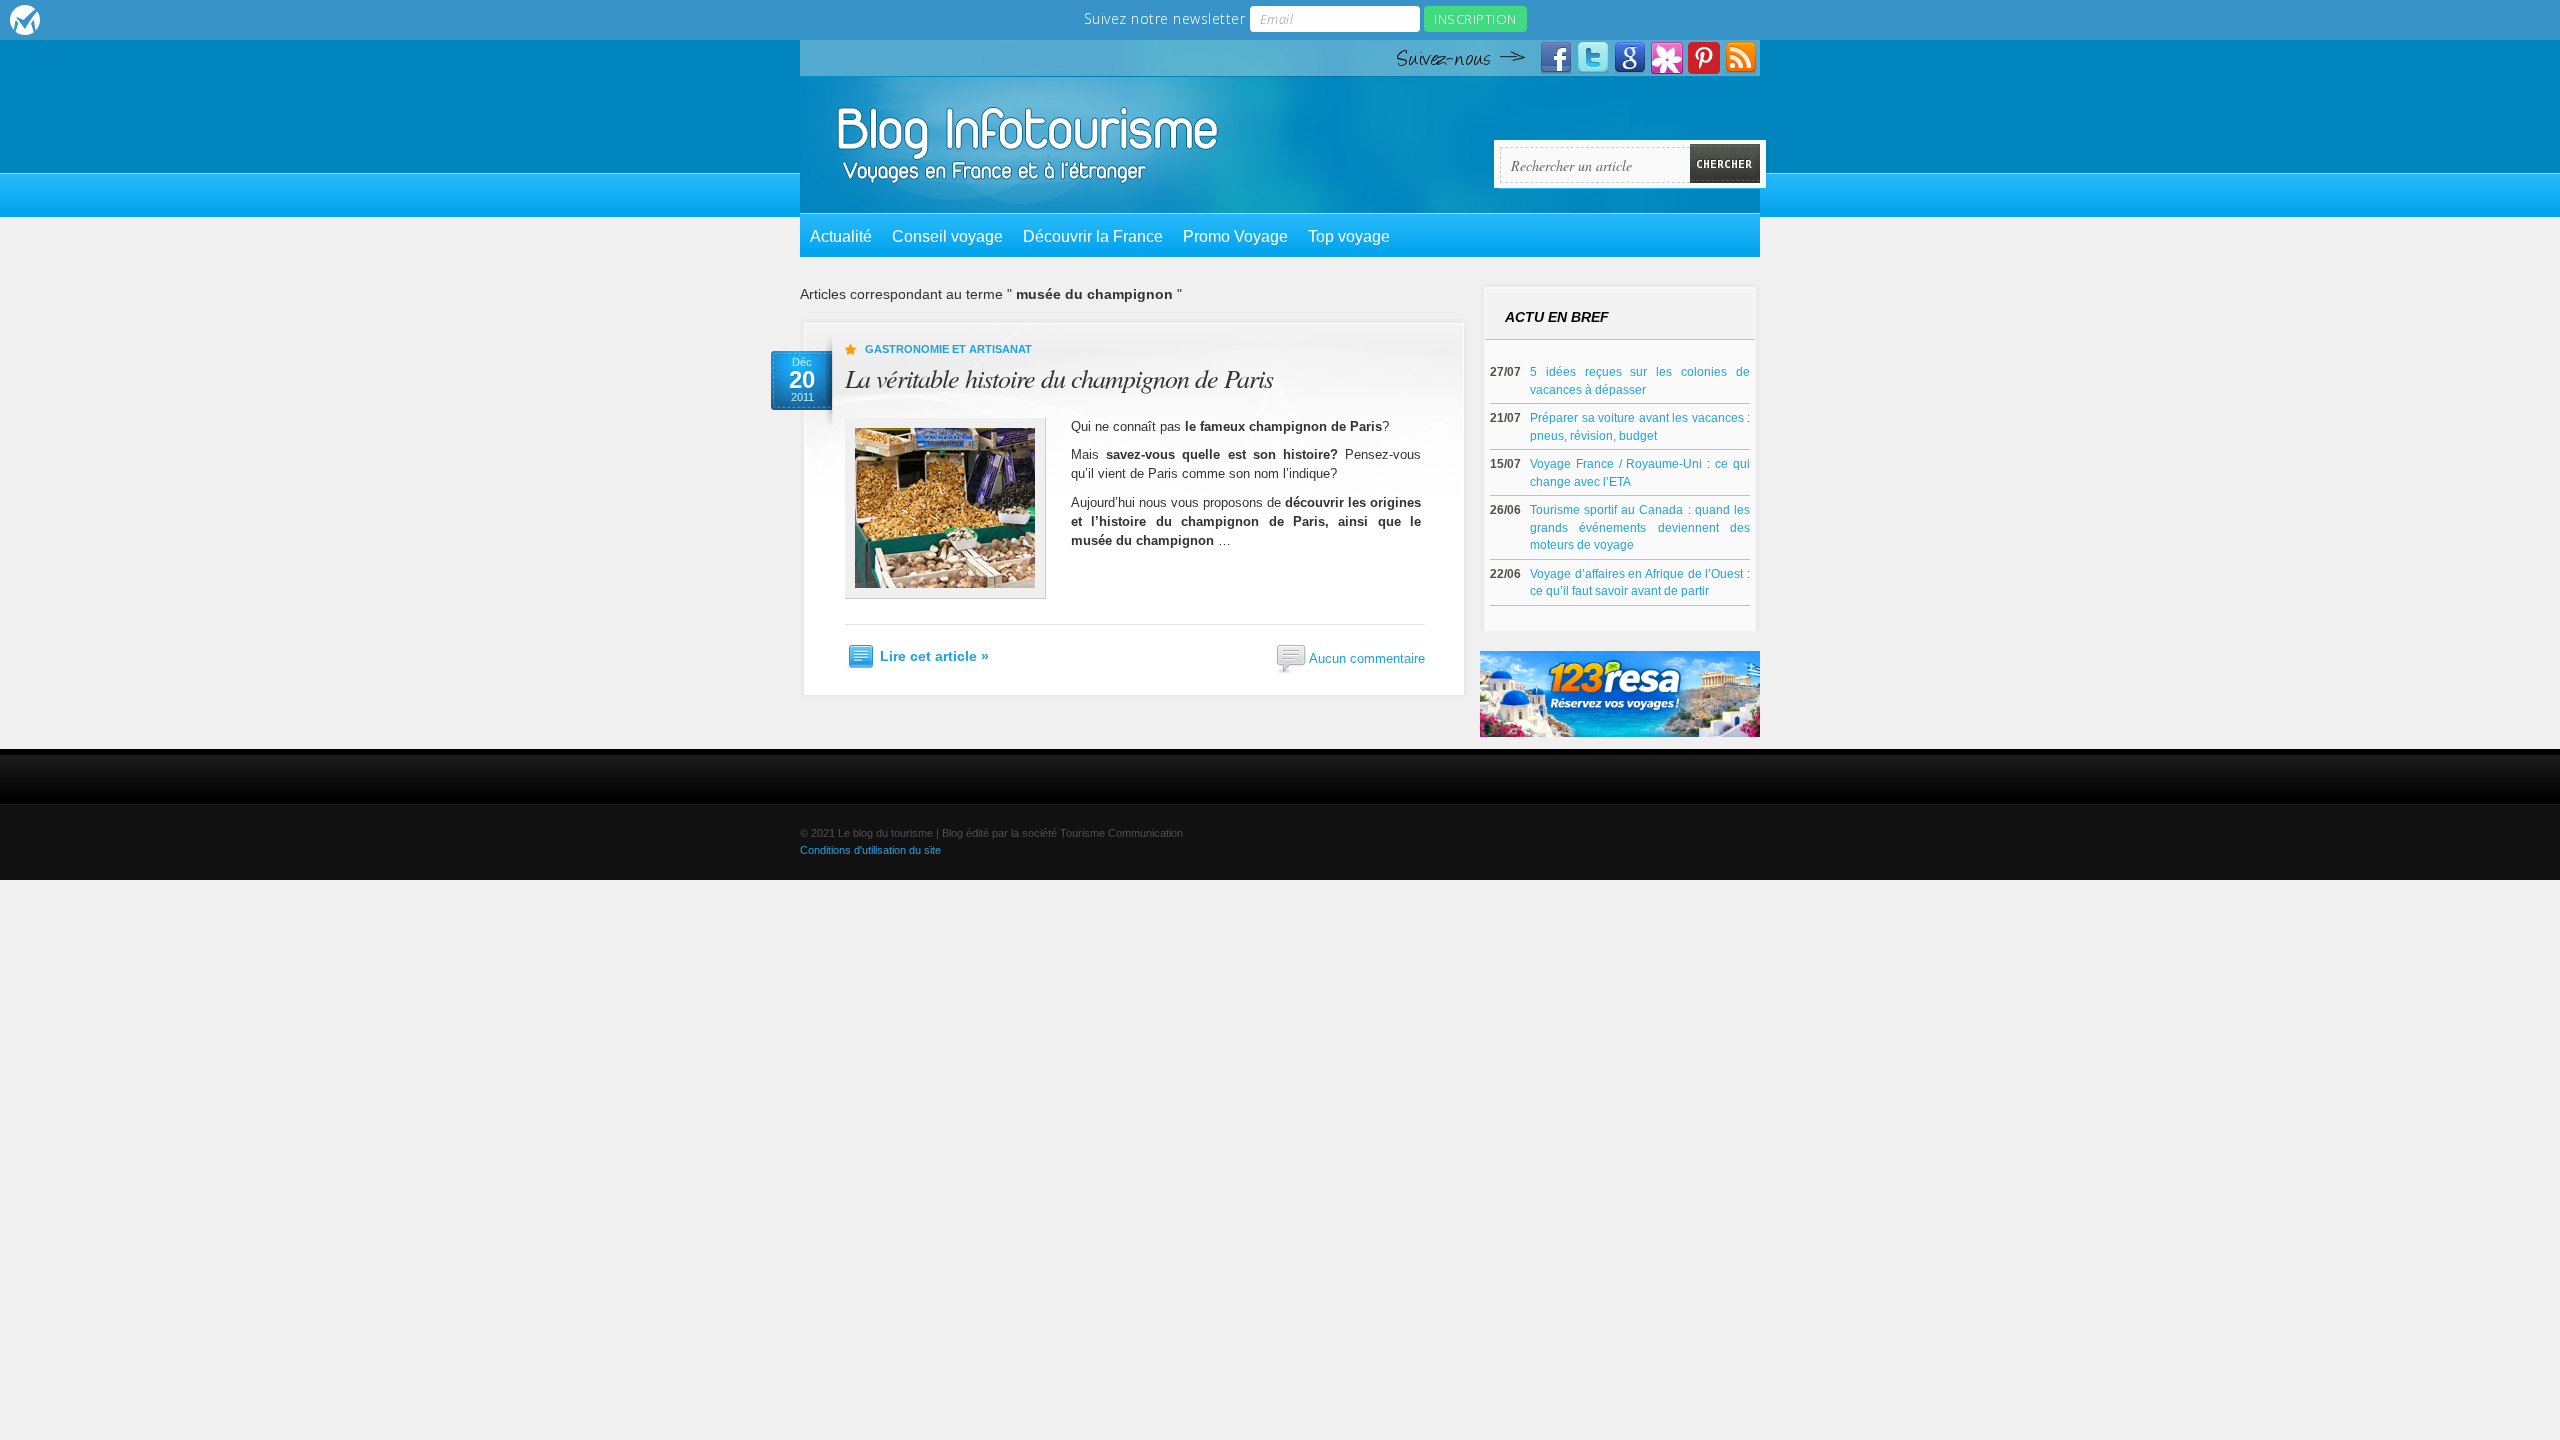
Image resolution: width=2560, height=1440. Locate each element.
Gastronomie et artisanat (948, 349)
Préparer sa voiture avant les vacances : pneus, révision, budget (1640, 426)
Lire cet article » (934, 656)
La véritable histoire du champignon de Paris (1059, 377)
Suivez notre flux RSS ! (1741, 58)
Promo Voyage (1235, 236)
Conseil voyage (947, 236)
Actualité (841, 236)
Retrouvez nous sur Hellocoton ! (1667, 58)
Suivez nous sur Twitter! (1593, 58)
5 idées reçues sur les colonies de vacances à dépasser (1640, 380)
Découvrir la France (1093, 236)
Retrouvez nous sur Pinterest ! (1704, 58)
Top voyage (1349, 236)
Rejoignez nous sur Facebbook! (1556, 58)
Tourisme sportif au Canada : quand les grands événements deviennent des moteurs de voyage (1640, 527)
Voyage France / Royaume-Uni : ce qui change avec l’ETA (1640, 472)
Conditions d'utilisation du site (870, 850)
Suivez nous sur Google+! (1630, 58)
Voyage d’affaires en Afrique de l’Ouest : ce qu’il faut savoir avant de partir (1640, 582)
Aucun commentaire (1367, 657)
